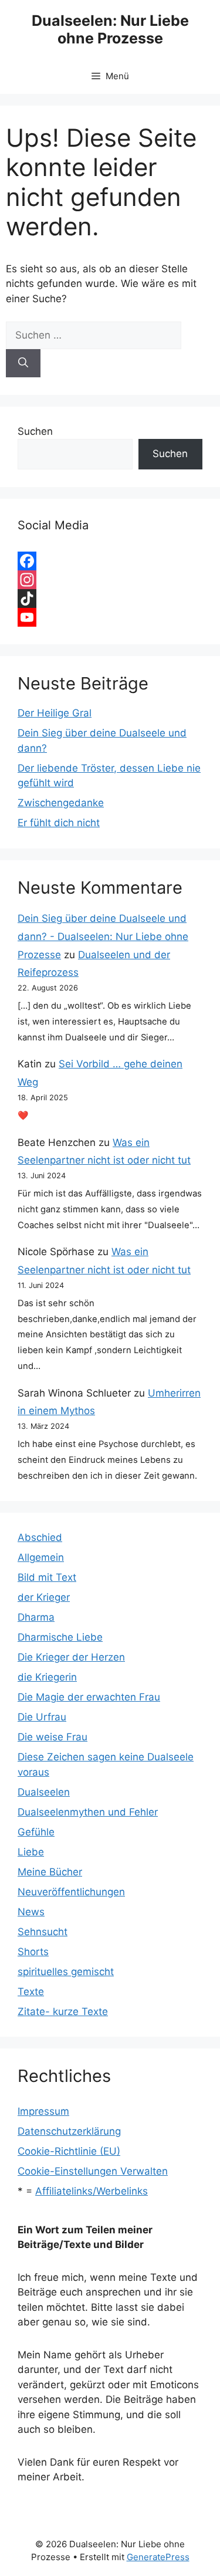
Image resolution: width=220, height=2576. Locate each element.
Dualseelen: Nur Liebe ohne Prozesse (110, 29)
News (31, 1912)
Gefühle (36, 1832)
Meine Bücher (50, 1872)
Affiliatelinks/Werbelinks (92, 2191)
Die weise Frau (53, 1737)
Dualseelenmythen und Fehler (88, 1812)
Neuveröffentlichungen (71, 1892)
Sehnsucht (43, 1932)
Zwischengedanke (61, 803)
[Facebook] (110, 561)
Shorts (33, 1952)
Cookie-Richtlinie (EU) (69, 2151)
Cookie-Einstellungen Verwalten (93, 2171)
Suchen (35, 431)
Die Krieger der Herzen (71, 1657)
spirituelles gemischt (66, 1972)
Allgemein (41, 1557)
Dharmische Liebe (60, 1637)
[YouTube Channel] (110, 617)
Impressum (43, 2111)
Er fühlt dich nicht (59, 823)
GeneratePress (158, 2557)
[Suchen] (23, 363)
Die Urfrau (42, 1717)
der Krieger (44, 1597)
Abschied (40, 1537)
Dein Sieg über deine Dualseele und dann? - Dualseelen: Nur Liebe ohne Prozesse (103, 936)
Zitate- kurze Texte (63, 2012)
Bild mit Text (47, 1577)
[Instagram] (110, 580)
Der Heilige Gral (55, 713)
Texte (31, 1992)
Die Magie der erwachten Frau (89, 1697)
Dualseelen (44, 1792)
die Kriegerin (47, 1677)
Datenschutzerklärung (69, 2131)
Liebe (31, 1852)
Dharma (36, 1617)
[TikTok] (110, 599)
